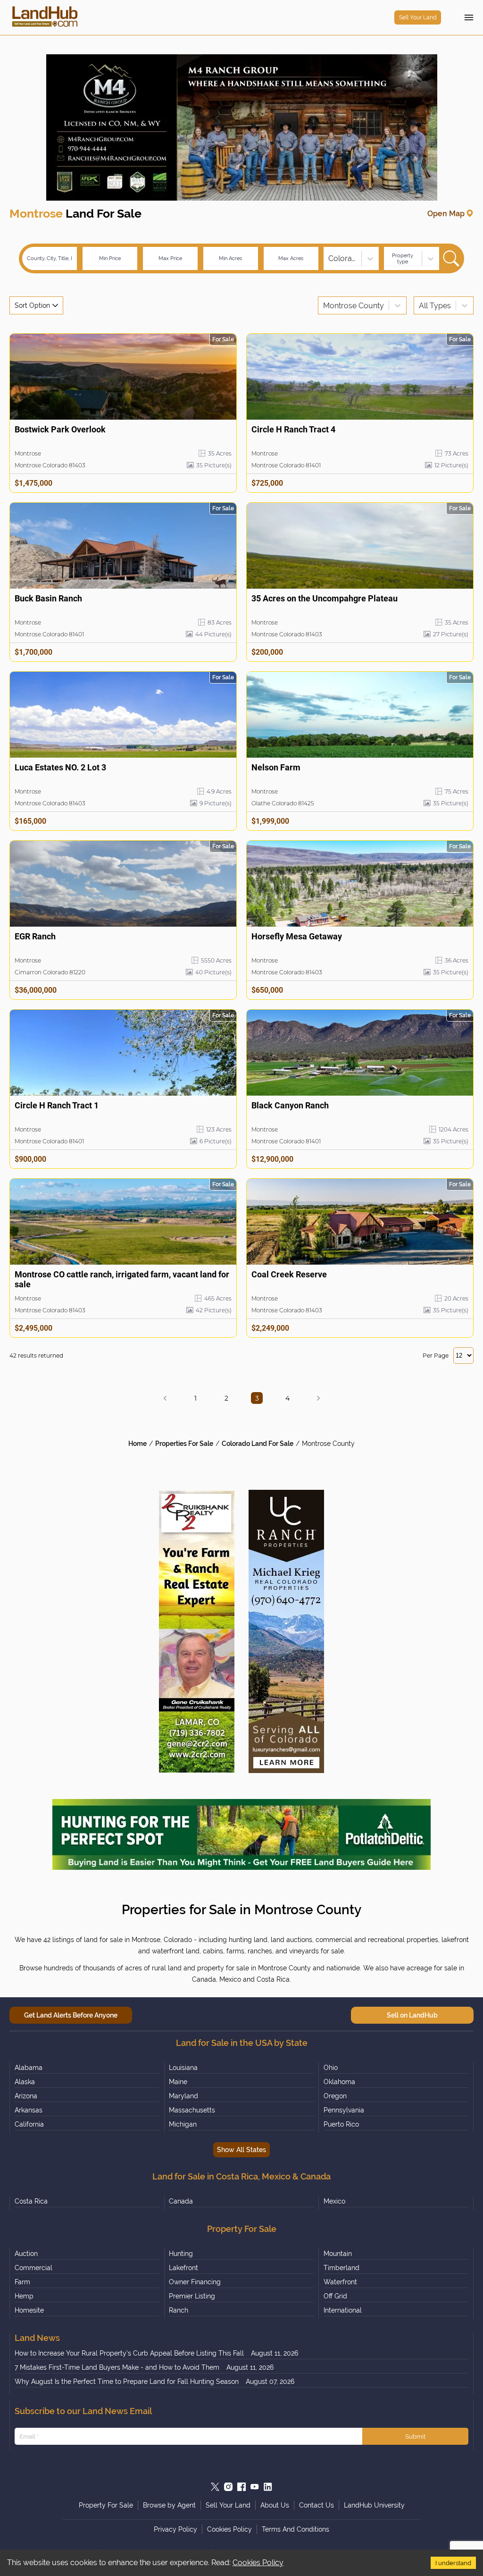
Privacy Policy (175, 2529)
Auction (26, 2254)
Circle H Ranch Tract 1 (57, 1105)
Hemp (24, 2296)
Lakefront (183, 2268)
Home (137, 1444)
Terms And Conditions (296, 2529)
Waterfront (340, 2282)
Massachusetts (192, 2110)
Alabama (29, 2068)
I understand (453, 2563)
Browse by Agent (169, 2505)
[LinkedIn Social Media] (268, 2487)
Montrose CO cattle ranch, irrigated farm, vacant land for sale (122, 1279)
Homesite (29, 2310)
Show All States (241, 2150)
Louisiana (183, 2068)
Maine (178, 2082)
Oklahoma (339, 2082)
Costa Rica (31, 2201)
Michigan (183, 2124)
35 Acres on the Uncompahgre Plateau (325, 598)
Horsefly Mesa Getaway (297, 936)
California (29, 2124)
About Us (275, 2505)
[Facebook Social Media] (241, 2487)
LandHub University (374, 2505)
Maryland (183, 2096)
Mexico (334, 2201)
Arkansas (29, 2110)
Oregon (335, 2096)
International (343, 2310)
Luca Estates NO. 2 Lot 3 (60, 767)
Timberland (341, 2268)
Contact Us (316, 2505)
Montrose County (328, 1444)
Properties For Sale (184, 1444)
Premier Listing (192, 2296)
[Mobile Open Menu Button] (469, 17)
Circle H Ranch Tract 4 (293, 429)
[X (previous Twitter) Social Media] (215, 2487)
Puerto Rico (341, 2124)
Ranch (179, 2310)
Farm (22, 2282)
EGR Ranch (35, 936)
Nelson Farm (276, 767)
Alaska (25, 2082)
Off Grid (335, 2296)
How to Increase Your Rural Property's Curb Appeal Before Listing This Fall (129, 2353)
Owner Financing (195, 2282)
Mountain (338, 2254)
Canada (181, 2201)
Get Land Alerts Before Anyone (71, 2015)
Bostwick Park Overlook (60, 429)
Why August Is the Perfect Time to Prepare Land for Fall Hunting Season (127, 2382)
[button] (165, 1398)
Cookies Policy (258, 2563)
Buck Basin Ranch (48, 598)
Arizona (26, 2096)
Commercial (33, 2268)
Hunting (181, 2254)
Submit (415, 2436)
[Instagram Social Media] (228, 2487)
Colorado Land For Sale (258, 1444)
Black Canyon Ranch (290, 1105)
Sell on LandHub (412, 2015)
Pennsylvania (344, 2110)
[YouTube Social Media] (255, 2487)
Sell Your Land (418, 17)
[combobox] (329, 258)
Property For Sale (106, 2505)
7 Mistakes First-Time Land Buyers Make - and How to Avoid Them (117, 2367)
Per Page (436, 1356)
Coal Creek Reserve (289, 1274)
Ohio (331, 2068)
